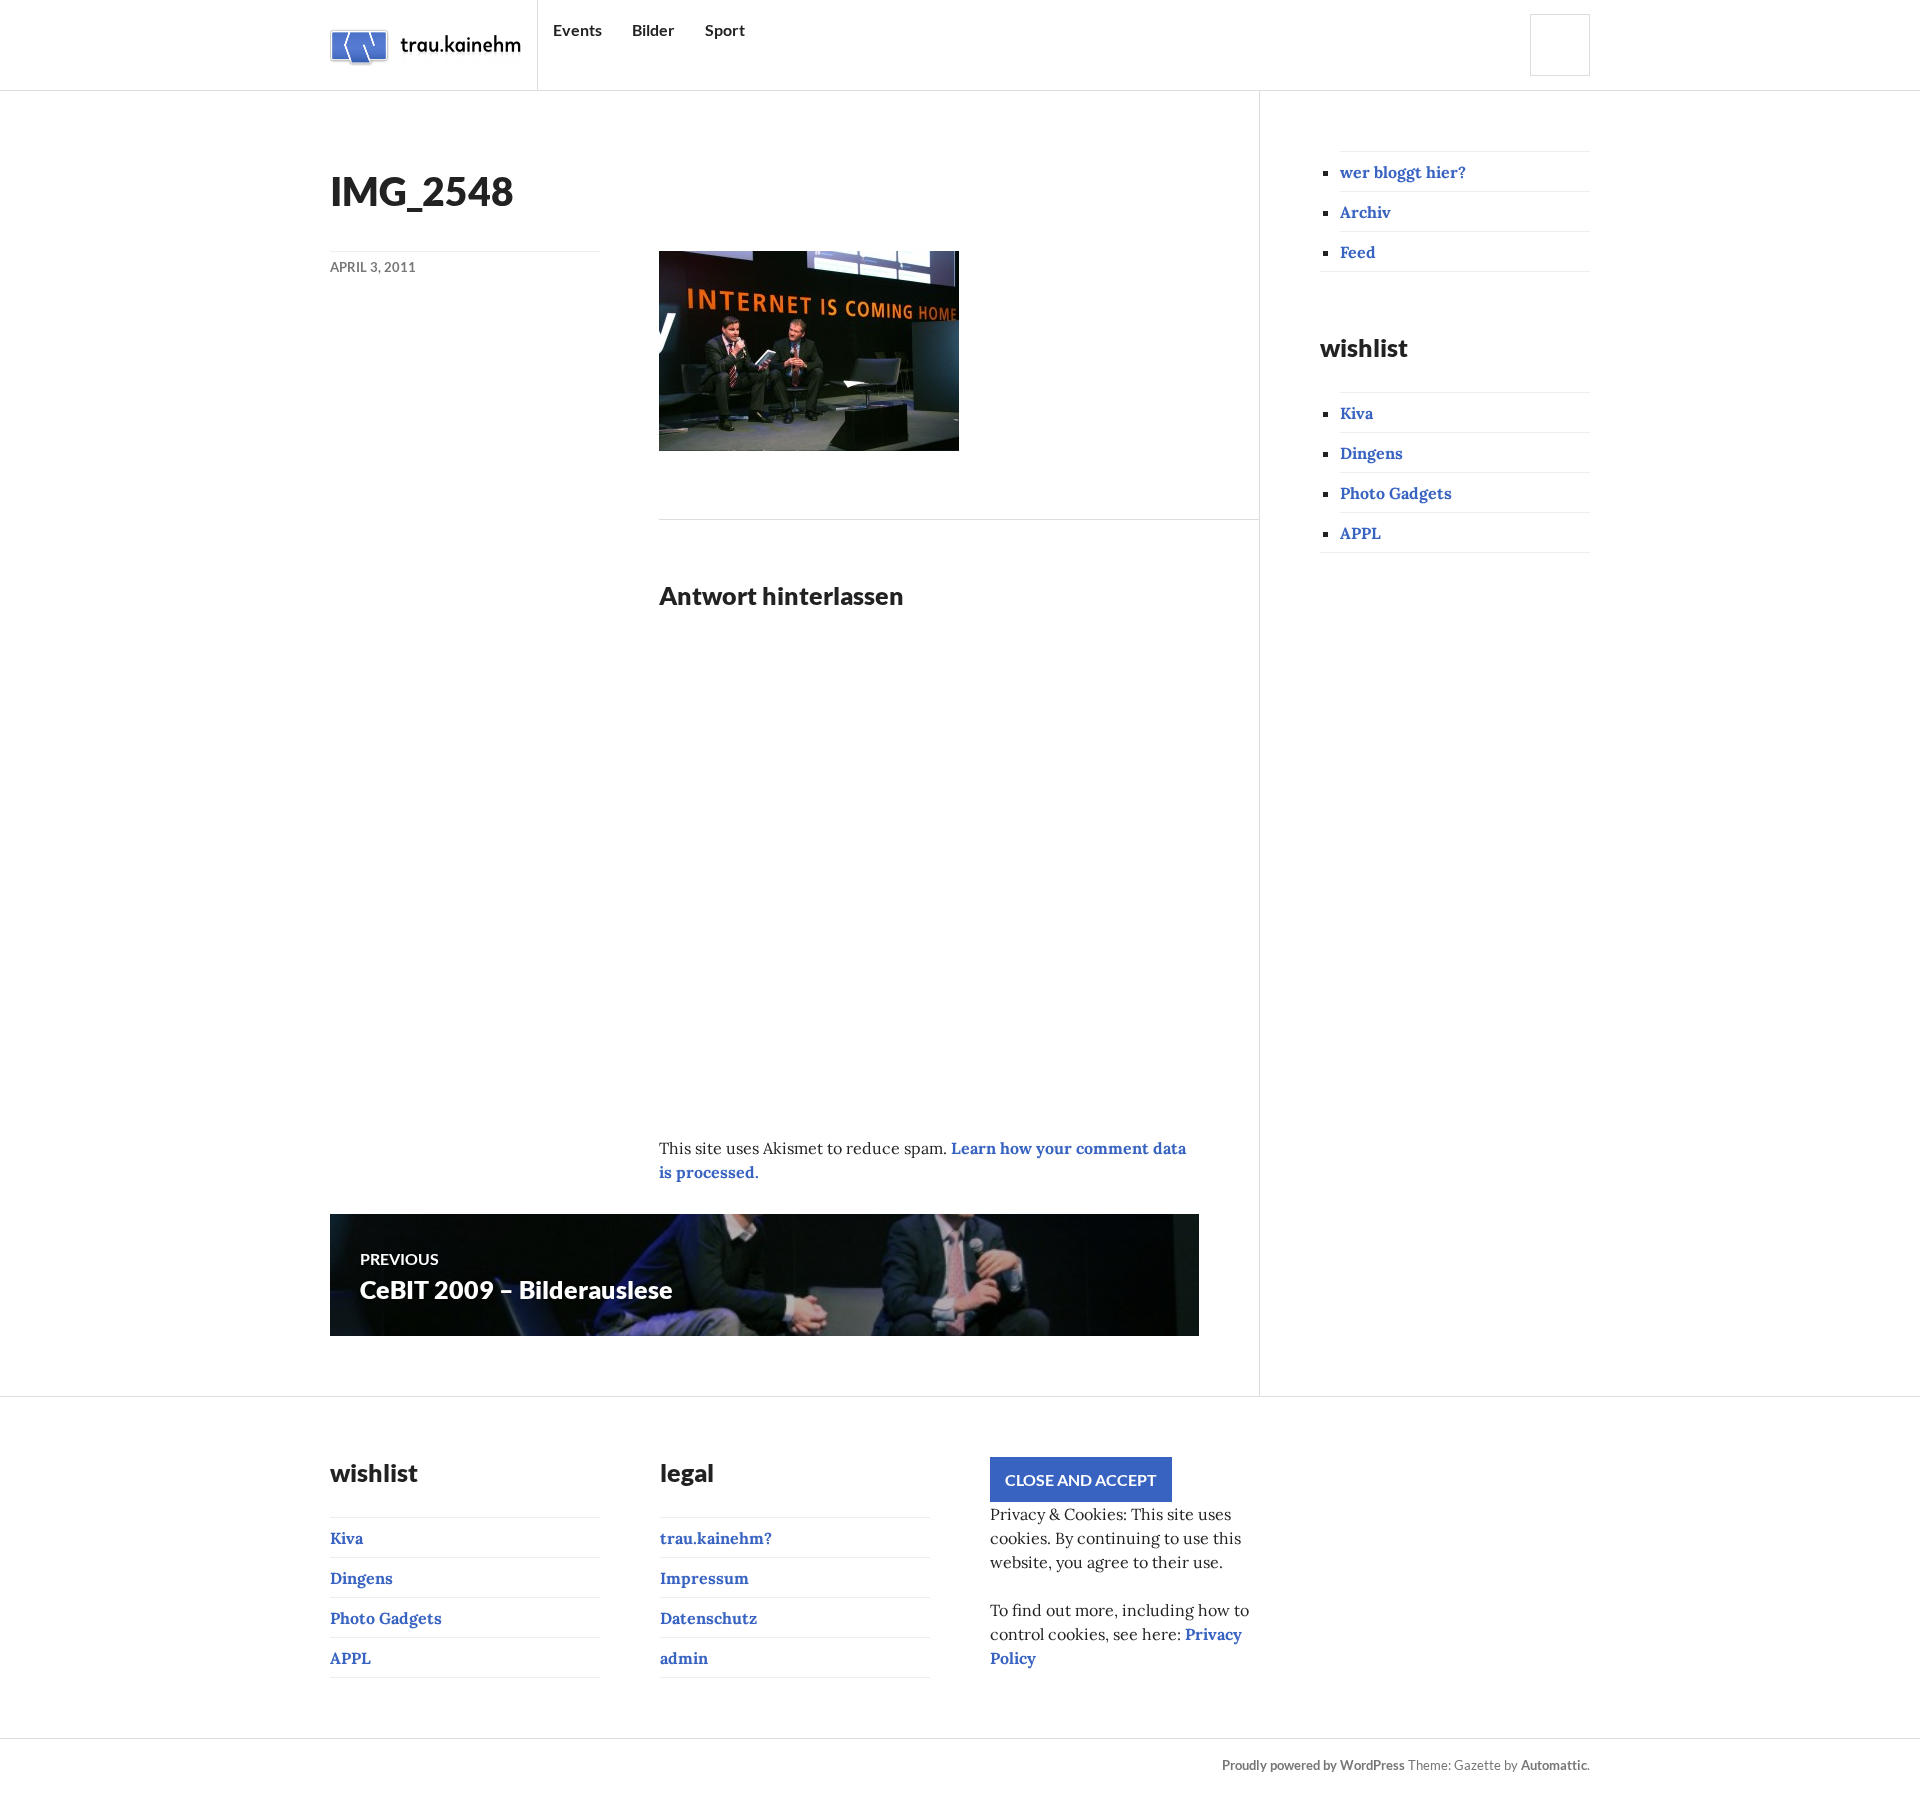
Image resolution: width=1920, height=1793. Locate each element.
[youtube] (444, 1766)
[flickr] (580, 1766)
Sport (725, 29)
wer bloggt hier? (1403, 172)
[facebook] (410, 1766)
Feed (1358, 252)
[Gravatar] (818, 1766)
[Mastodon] (784, 1766)
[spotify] (682, 1766)
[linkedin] (648, 1766)
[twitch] (478, 1766)
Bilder (653, 29)
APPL (1360, 533)
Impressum (704, 1578)
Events (577, 29)
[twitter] (546, 1766)
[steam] (750, 1766)
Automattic (1554, 1765)
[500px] (614, 1766)
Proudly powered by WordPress (1313, 1765)
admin (684, 1658)
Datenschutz (708, 1618)
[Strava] (342, 1766)
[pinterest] (512, 1766)
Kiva (1356, 413)
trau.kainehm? (716, 1538)
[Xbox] (716, 1766)
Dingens (1371, 453)
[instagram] (376, 1766)
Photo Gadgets (1396, 493)
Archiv (1365, 212)
